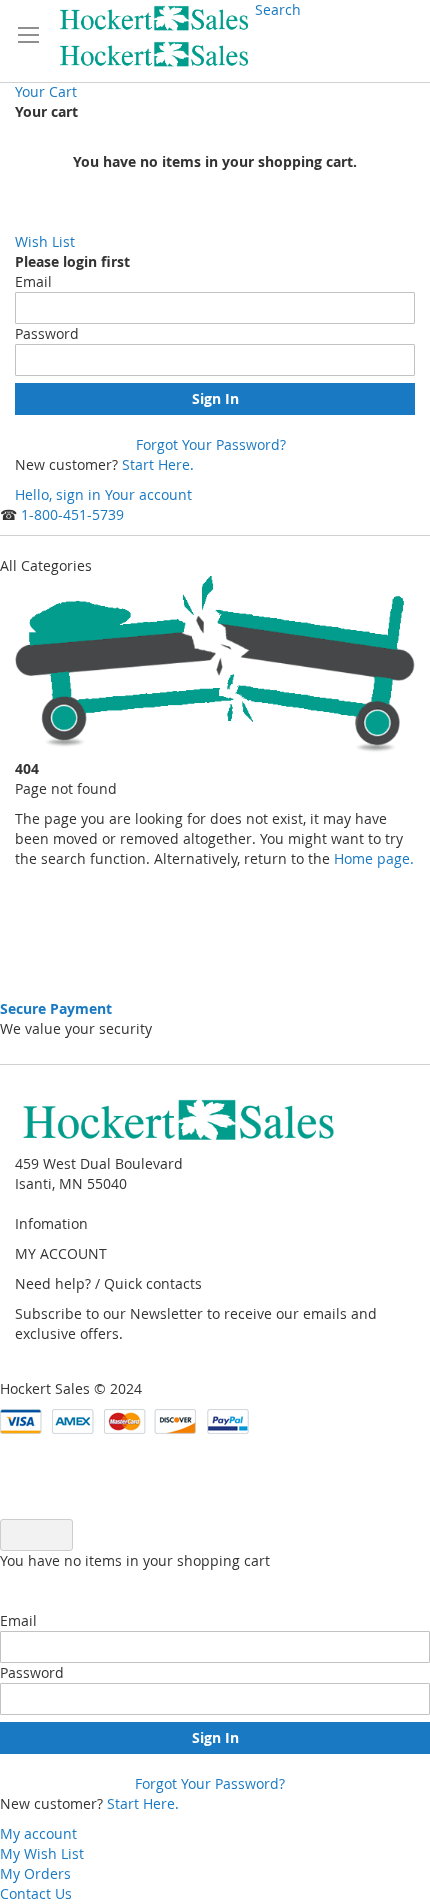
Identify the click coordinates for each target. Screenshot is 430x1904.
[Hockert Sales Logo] (155, 36)
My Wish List (42, 1853)
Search (278, 9)
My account (38, 1833)
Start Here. (158, 464)
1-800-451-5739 (72, 514)
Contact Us (36, 1893)
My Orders (35, 1873)
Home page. (372, 858)
